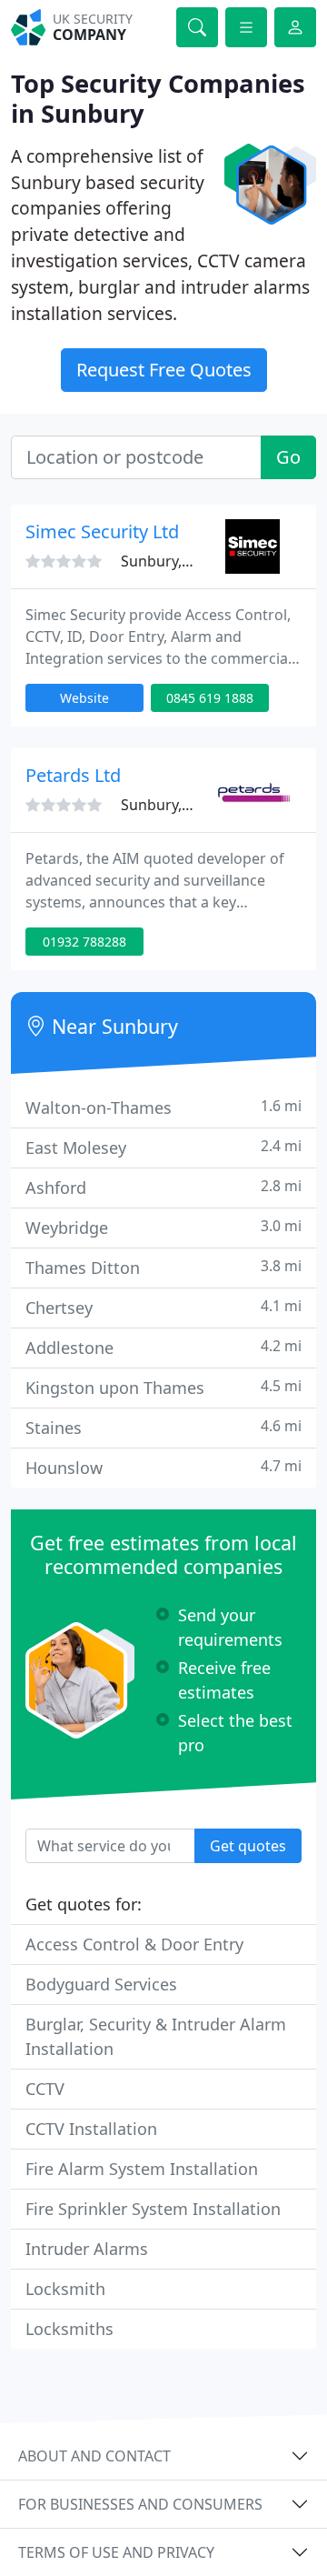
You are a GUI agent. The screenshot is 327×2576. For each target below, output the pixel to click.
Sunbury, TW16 (172, 805)
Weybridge (163, 1227)
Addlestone (163, 1347)
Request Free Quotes (164, 370)
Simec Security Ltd (102, 531)
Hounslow (163, 1467)
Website (84, 698)
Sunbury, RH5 (167, 561)
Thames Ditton (163, 1267)
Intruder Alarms (87, 2249)
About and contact (94, 2456)
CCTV (45, 2089)
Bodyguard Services (101, 1984)
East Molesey (163, 1147)
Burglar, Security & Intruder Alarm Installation (156, 2036)
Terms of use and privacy (116, 2552)
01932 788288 (84, 942)
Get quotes (248, 1846)
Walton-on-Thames (163, 1107)
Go (288, 457)
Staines (163, 1427)
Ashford (163, 1187)
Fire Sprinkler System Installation (153, 2209)
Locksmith (65, 2289)
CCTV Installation (91, 2129)
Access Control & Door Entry (134, 1944)
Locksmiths (69, 2329)
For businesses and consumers (140, 2504)
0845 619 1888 (210, 698)
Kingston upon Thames (163, 1387)
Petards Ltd (73, 775)
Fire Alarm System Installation (142, 2169)
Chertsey (163, 1307)
